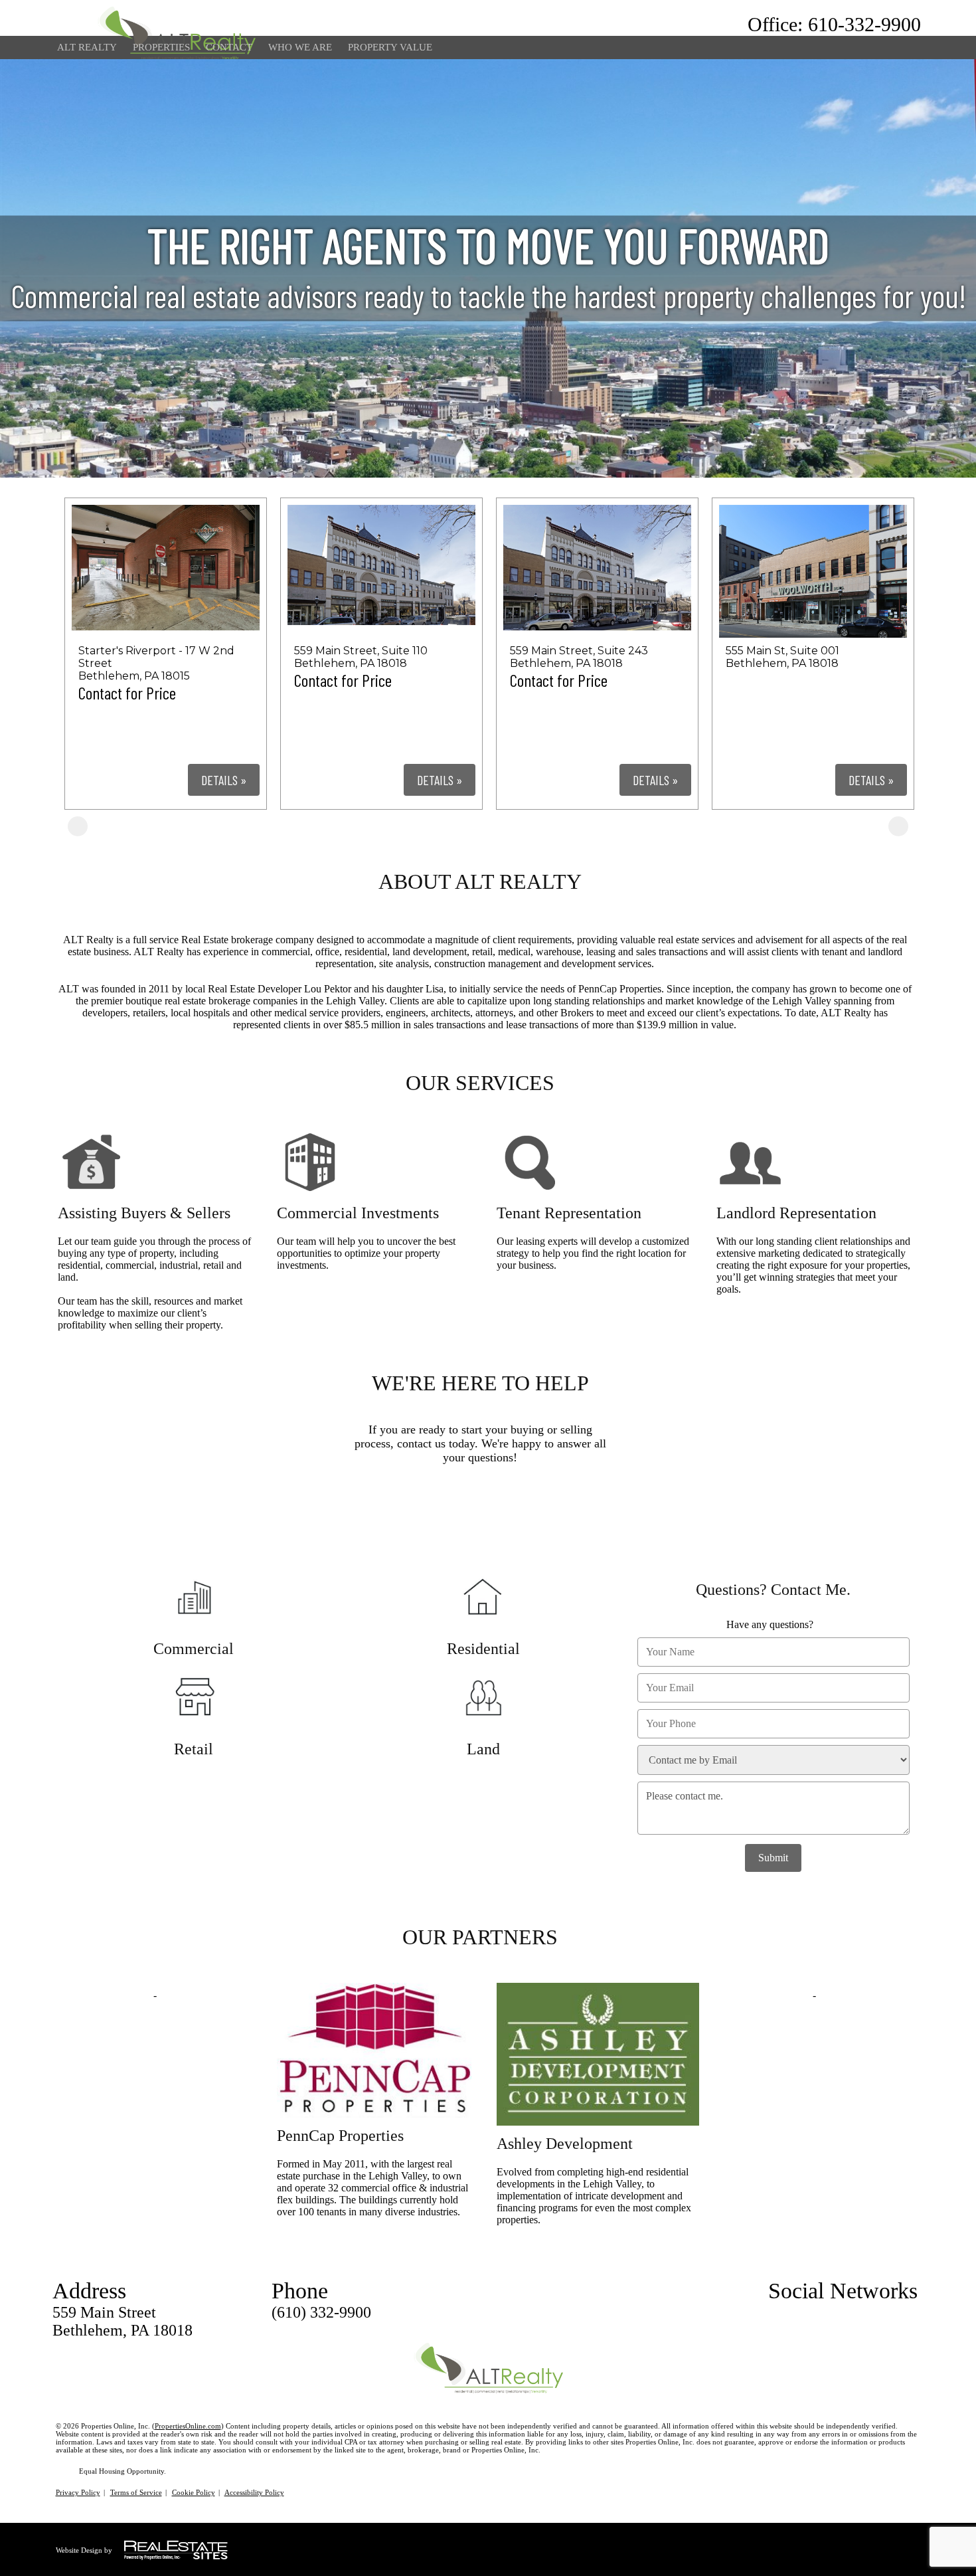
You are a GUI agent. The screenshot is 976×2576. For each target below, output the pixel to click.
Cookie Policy (194, 2492)
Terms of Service (136, 2492)
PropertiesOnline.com (188, 2426)
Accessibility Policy (254, 2492)
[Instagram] (910, 2313)
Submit (773, 1858)
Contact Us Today (484, 1517)
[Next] (898, 826)
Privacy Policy (78, 2492)
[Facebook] (862, 2313)
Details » (224, 780)
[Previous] (78, 826)
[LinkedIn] (886, 2313)
